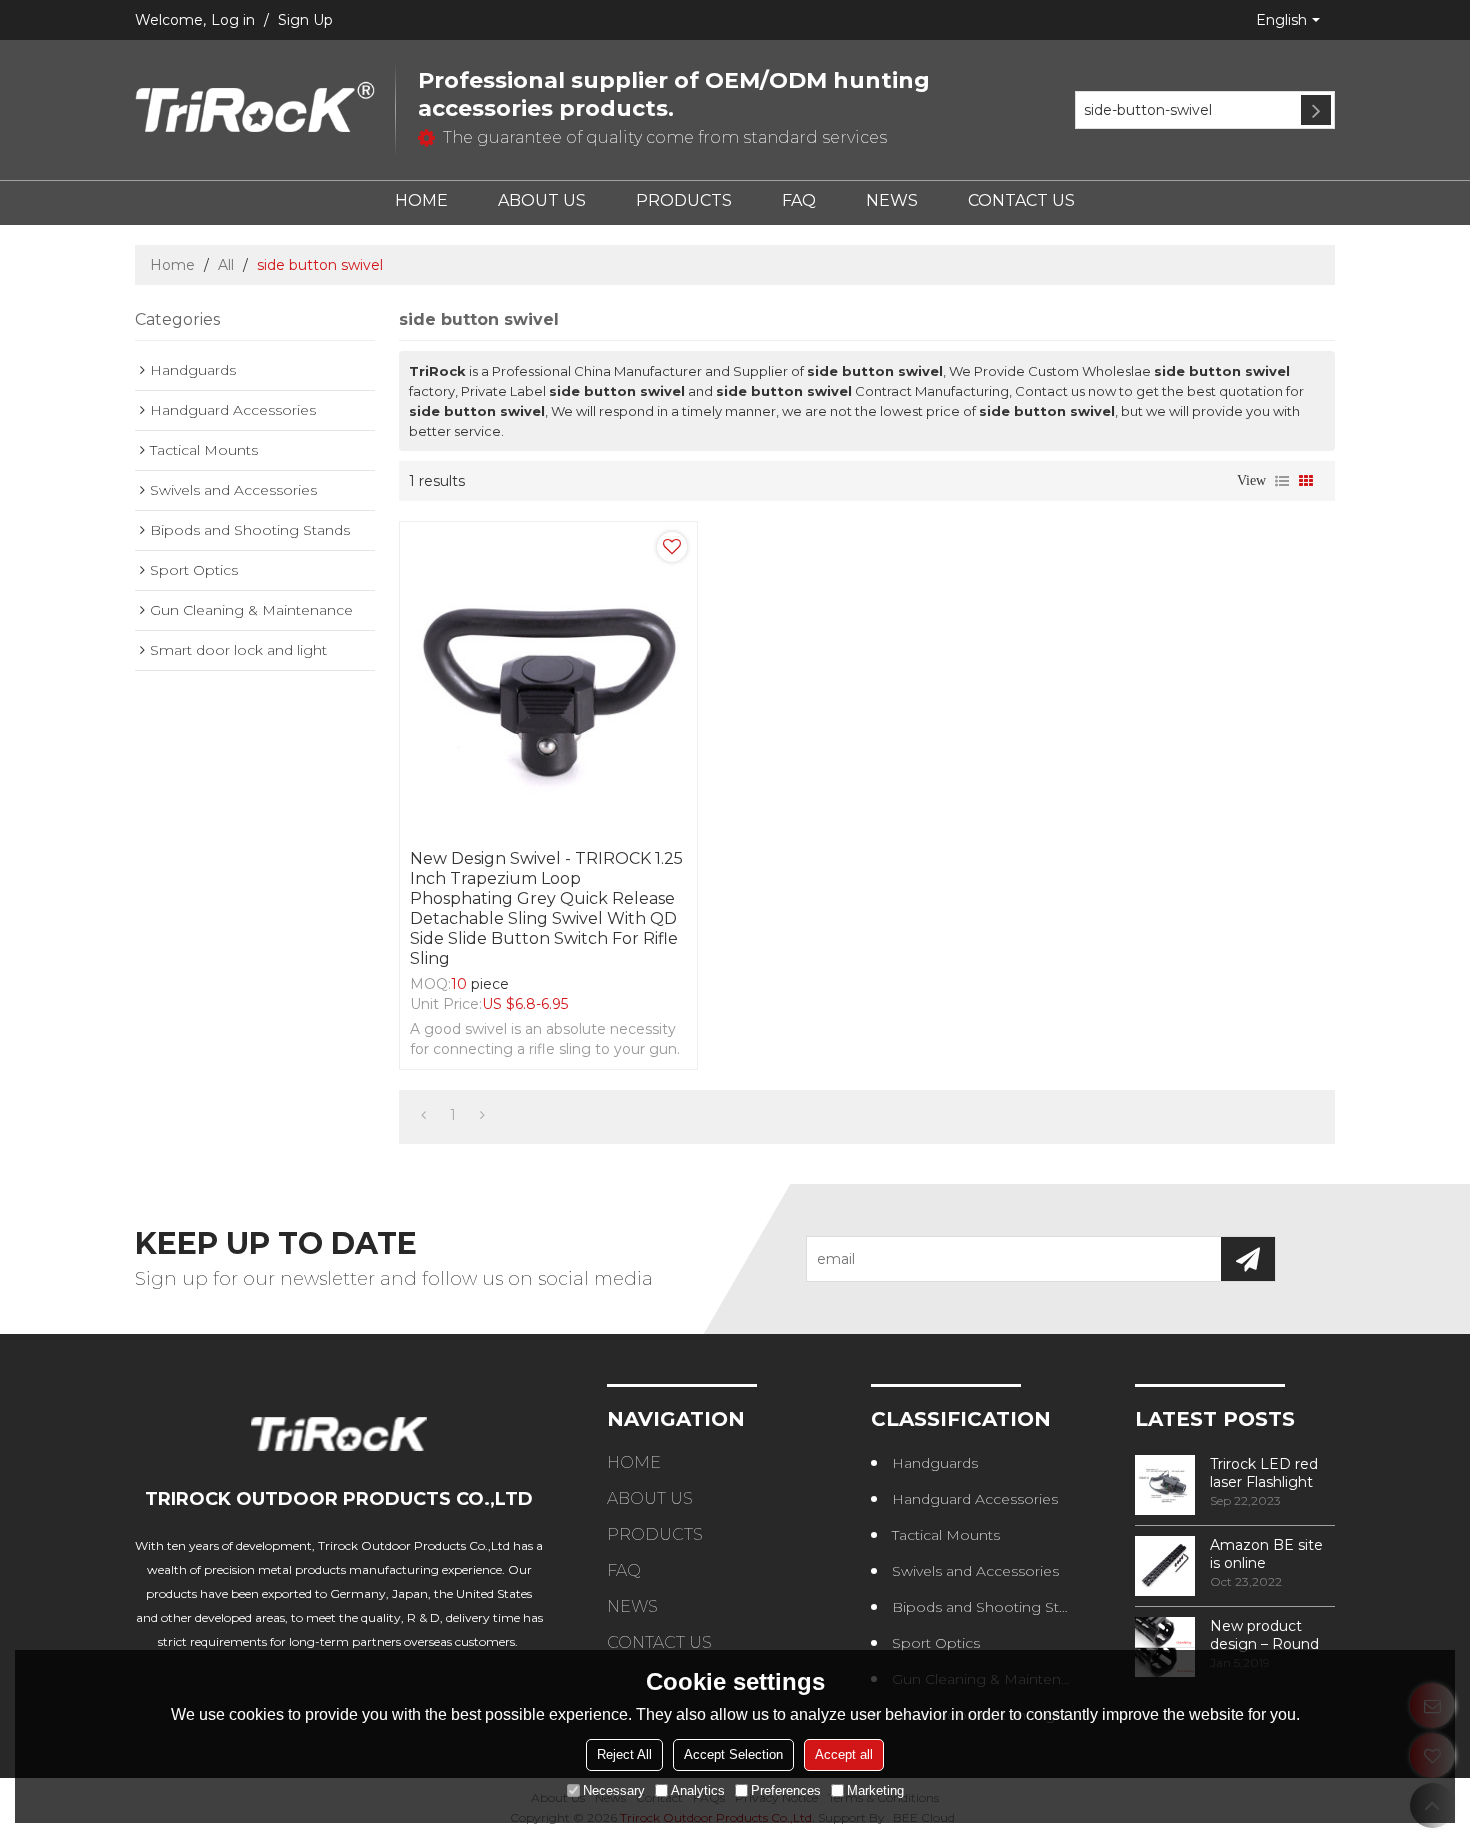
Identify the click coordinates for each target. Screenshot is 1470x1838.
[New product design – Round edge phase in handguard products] (1165, 1647)
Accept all (844, 1754)
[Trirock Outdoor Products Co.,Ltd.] (255, 109)
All (226, 265)
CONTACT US (1021, 200)
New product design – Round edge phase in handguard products (1264, 1635)
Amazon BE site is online (1266, 1554)
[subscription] (1248, 1259)
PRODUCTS (684, 200)
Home (172, 265)
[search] (1316, 110)
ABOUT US (542, 200)
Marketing (875, 1790)
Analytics (698, 1790)
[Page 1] (423, 1115)
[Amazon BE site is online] (1165, 1566)
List (1282, 481)
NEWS (892, 200)
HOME (421, 200)
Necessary (614, 1790)
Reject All (624, 1754)
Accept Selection (733, 1754)
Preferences (786, 1790)
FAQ (799, 200)
